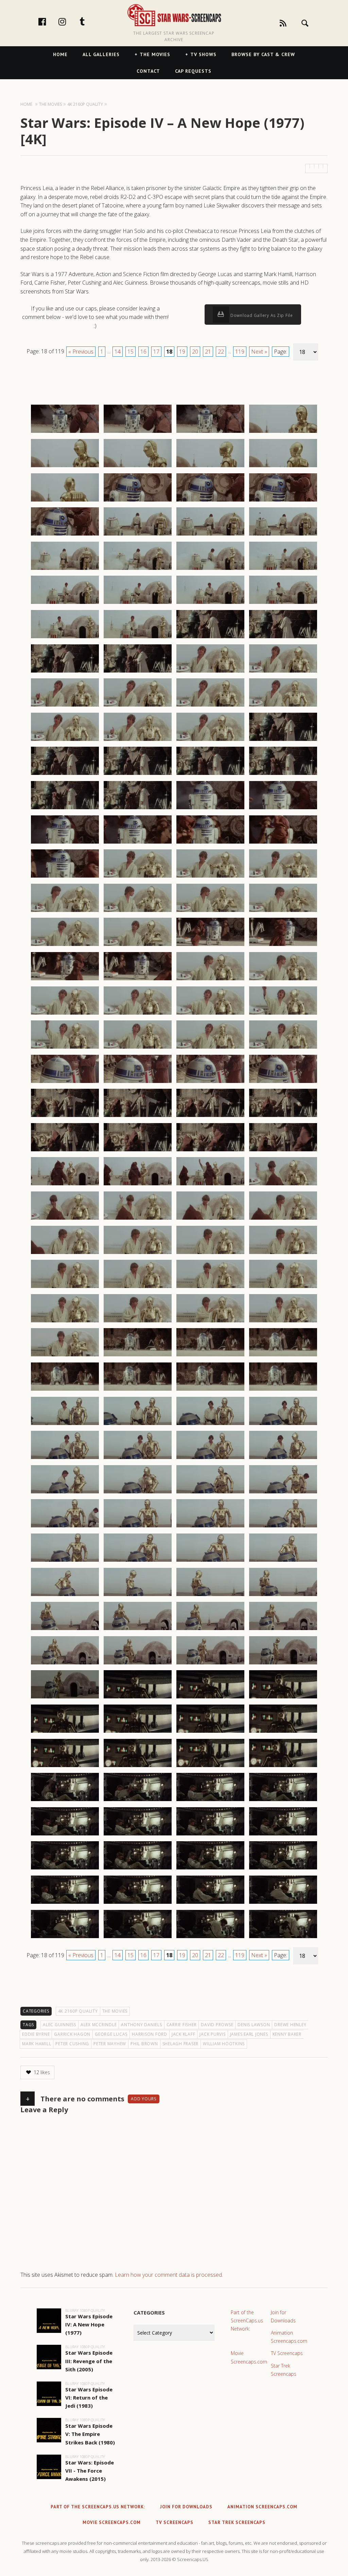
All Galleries (101, 54)
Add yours (144, 2099)
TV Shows (203, 54)
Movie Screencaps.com (249, 2357)
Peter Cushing (72, 2044)
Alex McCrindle (99, 2025)
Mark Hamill (37, 2044)
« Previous (81, 352)
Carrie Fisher (182, 2025)
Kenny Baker (287, 2034)
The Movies (155, 54)
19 (182, 352)
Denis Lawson (254, 2025)
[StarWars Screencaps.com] (174, 16)
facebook (49, 21)
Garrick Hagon (72, 2034)
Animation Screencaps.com (289, 2337)
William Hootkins (224, 2044)
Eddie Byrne (36, 2034)
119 (240, 352)
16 (143, 352)
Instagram (69, 21)
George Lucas (111, 2034)
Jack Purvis (212, 2034)
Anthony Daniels (141, 2025)
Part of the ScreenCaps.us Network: (247, 2320)
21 (208, 352)
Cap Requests (193, 71)
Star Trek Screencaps (284, 2370)
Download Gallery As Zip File (261, 315)
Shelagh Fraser (181, 2044)
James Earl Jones (249, 2034)
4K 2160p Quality (78, 2011)
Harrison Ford (150, 2034)
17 (156, 352)
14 (118, 352)
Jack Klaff (184, 2034)
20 (195, 352)
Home (60, 54)
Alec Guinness (59, 2025)
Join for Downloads (283, 2316)
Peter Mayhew (110, 2044)
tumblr (89, 21)
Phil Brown (144, 2044)
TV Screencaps (287, 2353)
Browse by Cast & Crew (263, 54)
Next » (259, 352)
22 (221, 352)
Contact (148, 71)
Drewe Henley (290, 2025)
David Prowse (217, 2025)
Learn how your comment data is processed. (169, 2275)
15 (130, 352)
